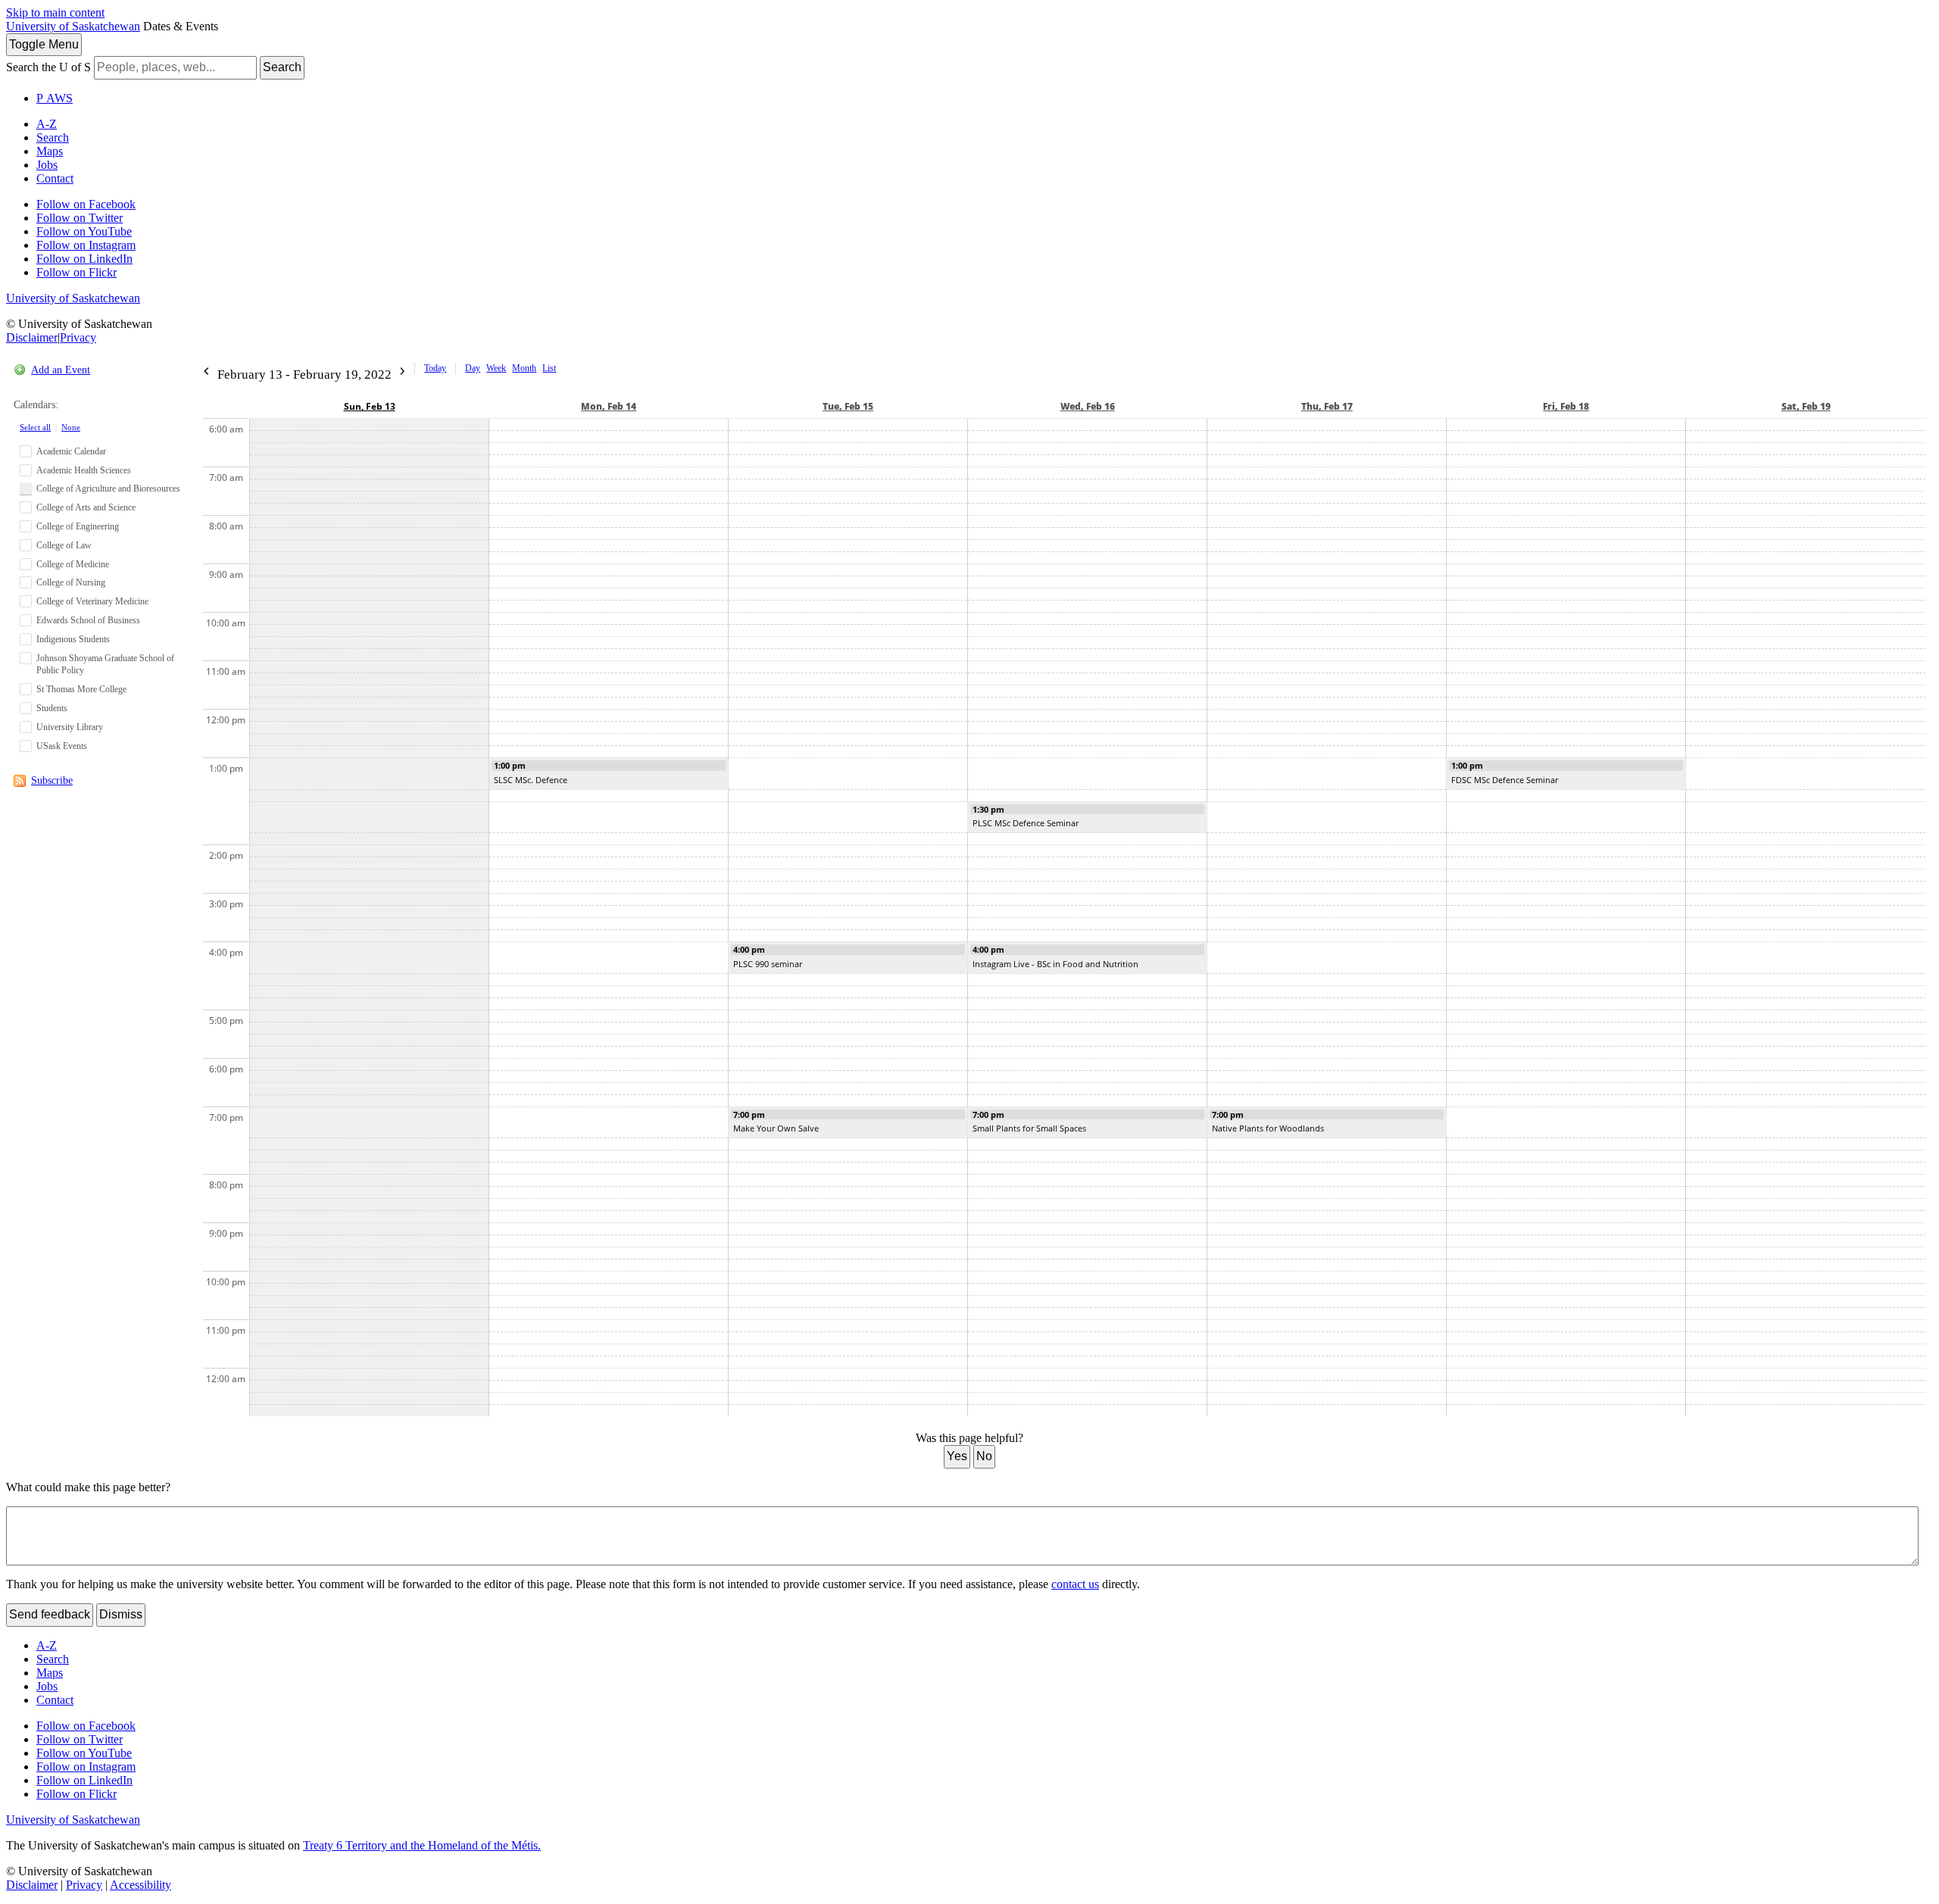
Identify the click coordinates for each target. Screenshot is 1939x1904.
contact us (1075, 1584)
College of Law (64, 545)
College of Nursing (71, 582)
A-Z (47, 124)
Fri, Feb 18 (1566, 406)
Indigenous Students (73, 639)
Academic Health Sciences (84, 470)
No (984, 1456)
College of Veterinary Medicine (92, 601)
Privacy (78, 337)
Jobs (47, 165)
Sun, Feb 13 (370, 406)
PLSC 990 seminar (768, 964)
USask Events (62, 746)
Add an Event (61, 370)
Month (524, 368)
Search (282, 67)
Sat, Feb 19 (1806, 406)
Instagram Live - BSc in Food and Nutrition (1055, 964)
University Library (70, 727)
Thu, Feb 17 (1327, 406)
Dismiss (121, 1614)
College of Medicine (73, 564)
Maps (50, 151)
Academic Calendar (71, 451)
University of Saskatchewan (73, 26)
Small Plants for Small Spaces (1029, 1128)
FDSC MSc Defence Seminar (1505, 780)
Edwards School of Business (88, 620)
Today (435, 368)
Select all (35, 427)
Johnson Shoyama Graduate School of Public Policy (105, 665)
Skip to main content (55, 12)
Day (473, 368)
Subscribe (52, 780)
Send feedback (50, 1614)
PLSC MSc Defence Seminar (1026, 823)
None (71, 427)
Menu (44, 44)
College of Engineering (78, 526)
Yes (957, 1456)
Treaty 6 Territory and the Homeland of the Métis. (422, 1845)
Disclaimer (32, 337)
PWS (55, 98)
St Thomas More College (81, 689)
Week (496, 368)
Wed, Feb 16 (1088, 406)
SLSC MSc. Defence (531, 780)
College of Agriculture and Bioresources (108, 488)
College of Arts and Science (86, 507)
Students (52, 708)
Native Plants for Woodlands (1268, 1128)
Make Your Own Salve (776, 1128)
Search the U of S (48, 67)
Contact (55, 178)
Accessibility (141, 1885)
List (549, 368)
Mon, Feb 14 (609, 406)
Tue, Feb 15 (848, 406)
